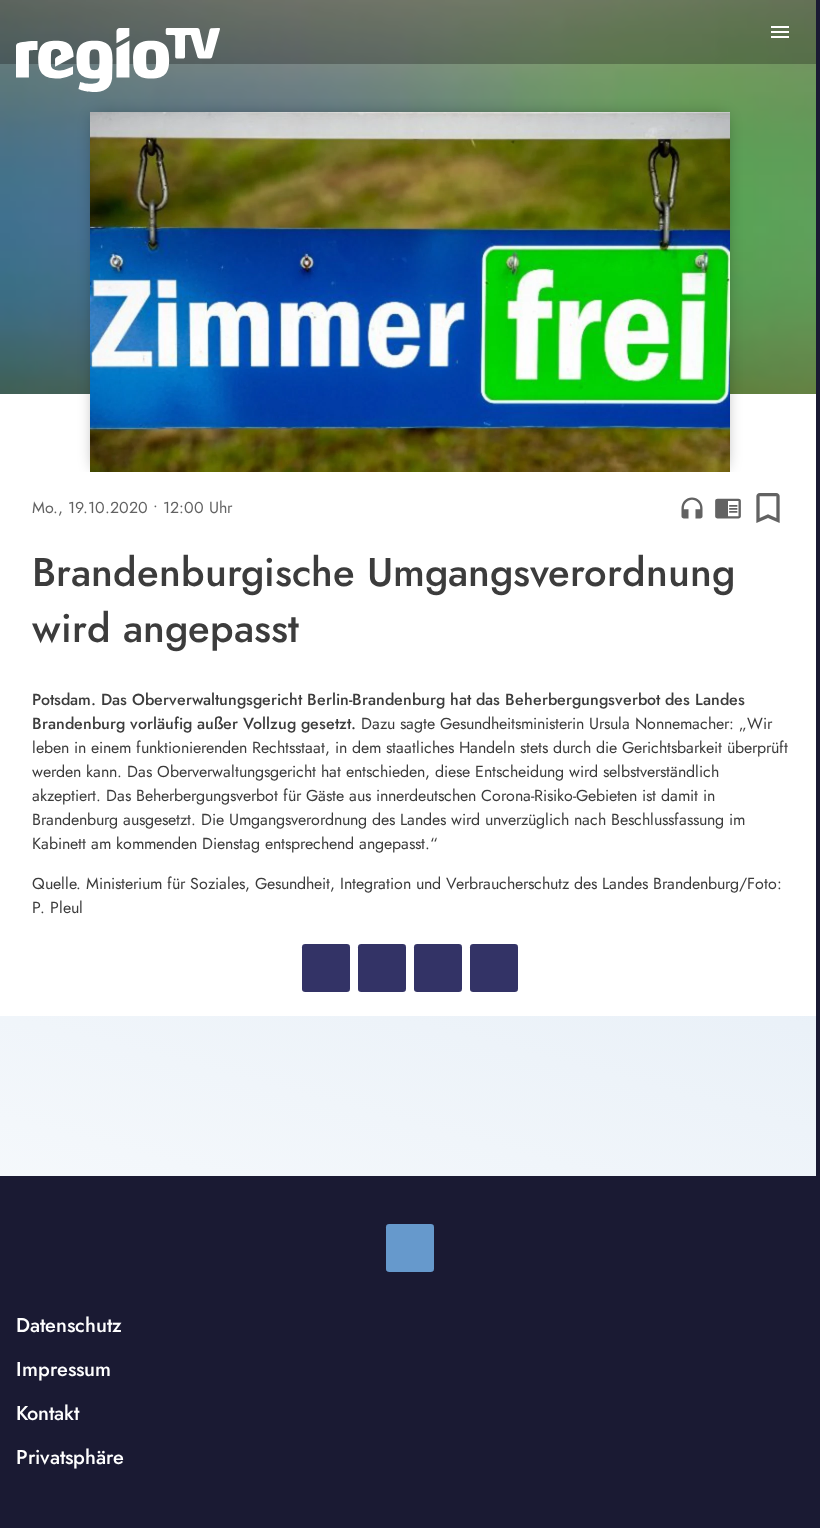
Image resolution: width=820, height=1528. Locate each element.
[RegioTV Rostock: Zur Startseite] (118, 60)
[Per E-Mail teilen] (494, 968)
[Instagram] (410, 1248)
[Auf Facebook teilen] (326, 968)
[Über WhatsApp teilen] (438, 968)
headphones (692, 508)
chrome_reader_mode (728, 508)
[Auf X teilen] (382, 968)
